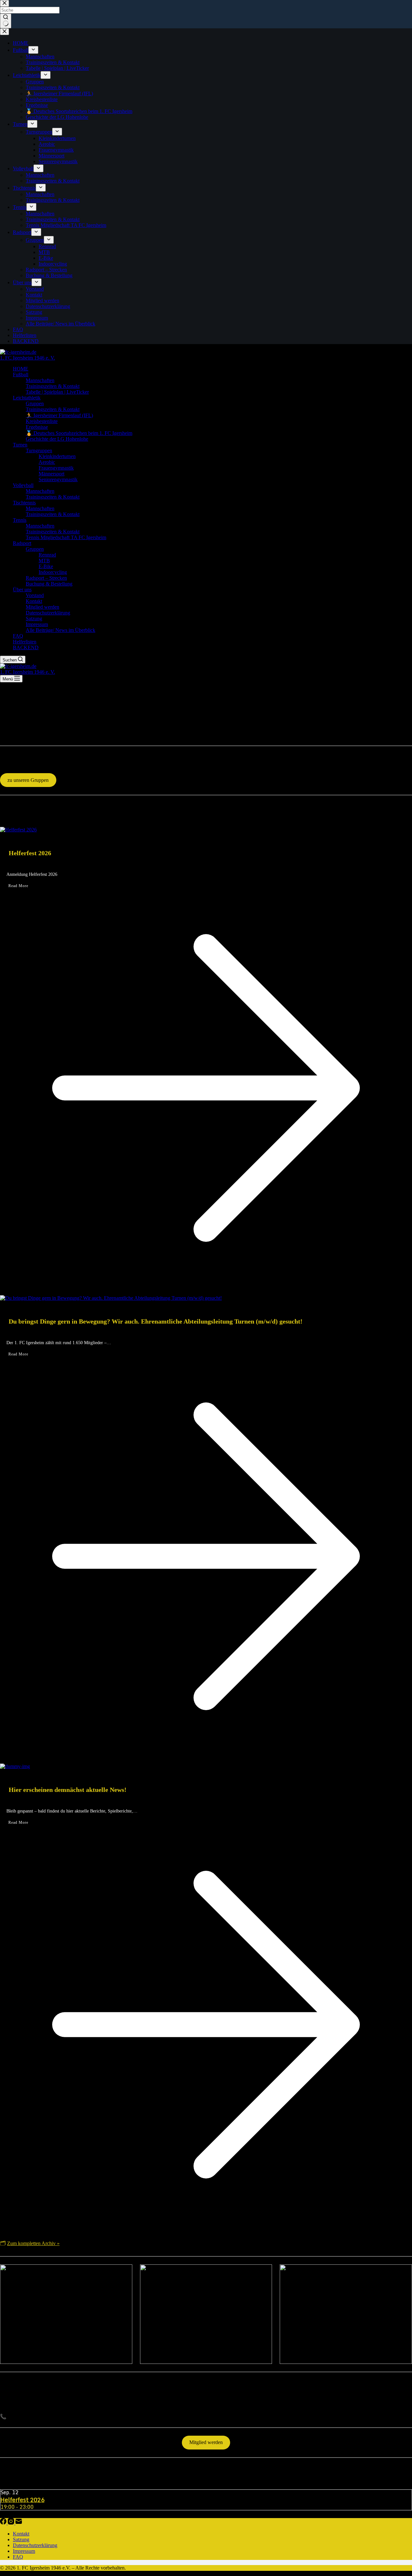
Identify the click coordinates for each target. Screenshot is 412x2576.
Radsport (22, 543)
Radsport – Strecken (46, 578)
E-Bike (46, 566)
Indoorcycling (53, 572)
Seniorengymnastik (58, 479)
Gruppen (35, 403)
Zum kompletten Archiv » (33, 2243)
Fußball (21, 375)
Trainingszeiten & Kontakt (53, 386)
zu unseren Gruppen (28, 780)
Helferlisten (25, 642)
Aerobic (47, 462)
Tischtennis (24, 503)
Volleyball (23, 485)
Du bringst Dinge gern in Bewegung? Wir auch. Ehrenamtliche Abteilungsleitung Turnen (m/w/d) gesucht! (156, 1321)
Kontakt (34, 601)
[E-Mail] (19, 2523)
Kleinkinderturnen (57, 456)
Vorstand (35, 595)
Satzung (34, 618)
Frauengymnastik (56, 468)
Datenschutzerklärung (48, 613)
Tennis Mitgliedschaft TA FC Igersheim (66, 537)
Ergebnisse (37, 427)
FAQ (18, 636)
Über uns (22, 590)
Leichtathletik (27, 398)
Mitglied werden (42, 607)
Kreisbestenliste (42, 421)
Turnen (20, 445)
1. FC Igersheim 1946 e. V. (28, 358)
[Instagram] (12, 2523)
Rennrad (47, 555)
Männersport (51, 474)
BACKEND (26, 647)
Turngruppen (39, 450)
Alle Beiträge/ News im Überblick (61, 630)
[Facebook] (4, 2523)
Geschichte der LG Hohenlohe (57, 439)
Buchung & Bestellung (49, 584)
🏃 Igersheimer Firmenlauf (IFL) (59, 415)
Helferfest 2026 (30, 853)
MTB (44, 561)
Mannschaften (40, 380)
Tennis (20, 520)
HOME (21, 369)
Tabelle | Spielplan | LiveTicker (57, 392)
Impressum (37, 624)
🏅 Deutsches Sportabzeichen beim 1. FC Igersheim (79, 433)
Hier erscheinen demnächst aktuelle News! (68, 1790)
